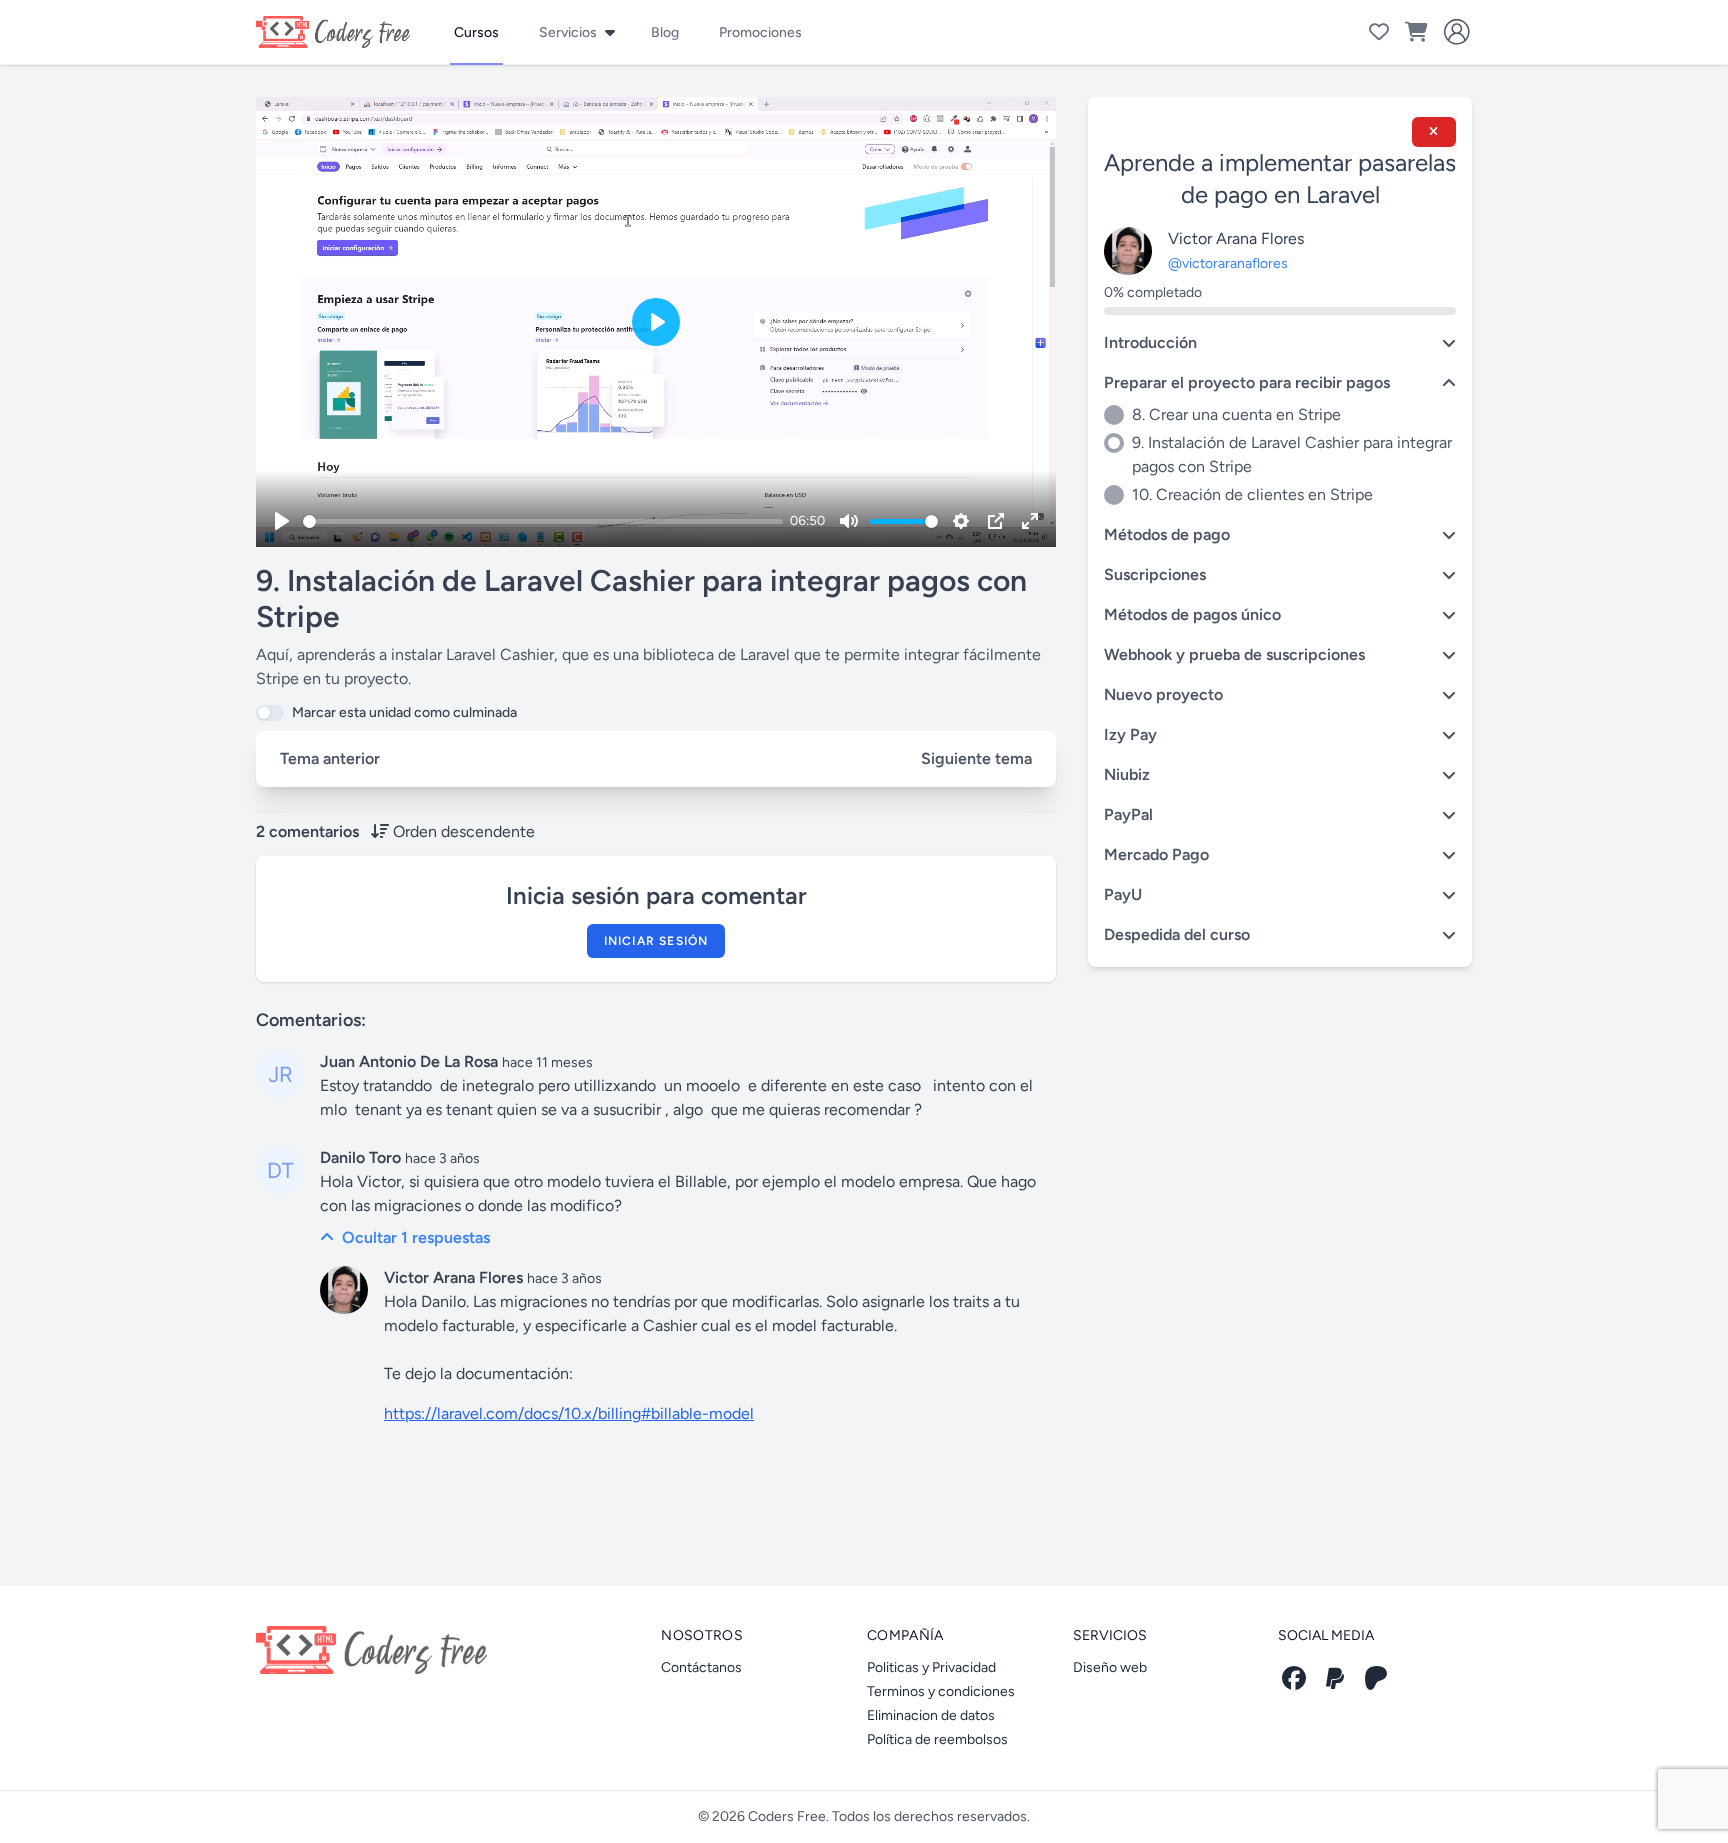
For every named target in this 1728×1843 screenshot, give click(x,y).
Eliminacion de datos (931, 1715)
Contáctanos (701, 1667)
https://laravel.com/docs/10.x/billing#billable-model (569, 1413)
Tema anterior (330, 758)
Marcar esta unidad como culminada (404, 712)
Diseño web (1110, 1667)
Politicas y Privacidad (931, 1667)
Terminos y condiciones (941, 1691)
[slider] (543, 521)
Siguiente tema (976, 758)
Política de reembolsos (937, 1739)
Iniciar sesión (656, 941)
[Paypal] (1335, 1678)
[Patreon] (1376, 1678)
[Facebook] (1294, 1678)
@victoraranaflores (1228, 263)
